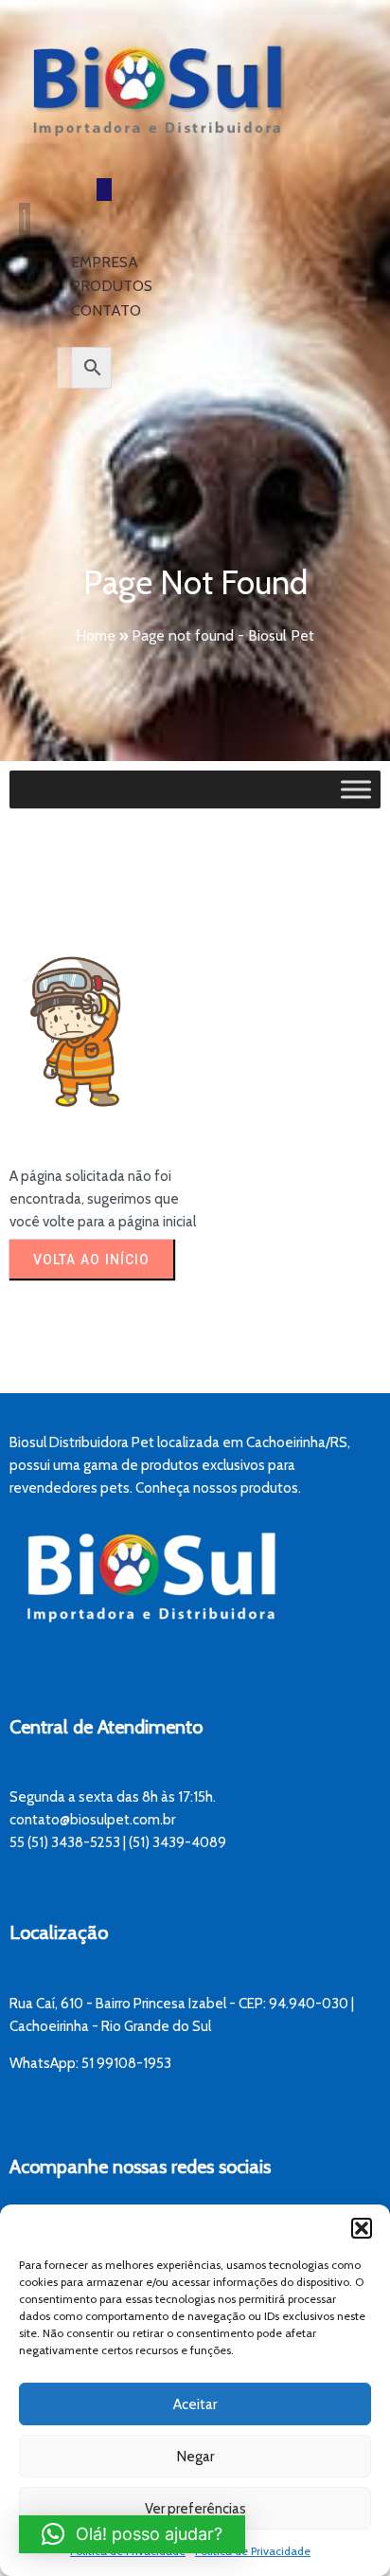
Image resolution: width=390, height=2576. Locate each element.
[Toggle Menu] (356, 790)
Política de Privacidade (253, 2551)
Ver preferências (195, 2509)
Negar (195, 2457)
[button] (362, 2228)
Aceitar (195, 2404)
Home (96, 635)
